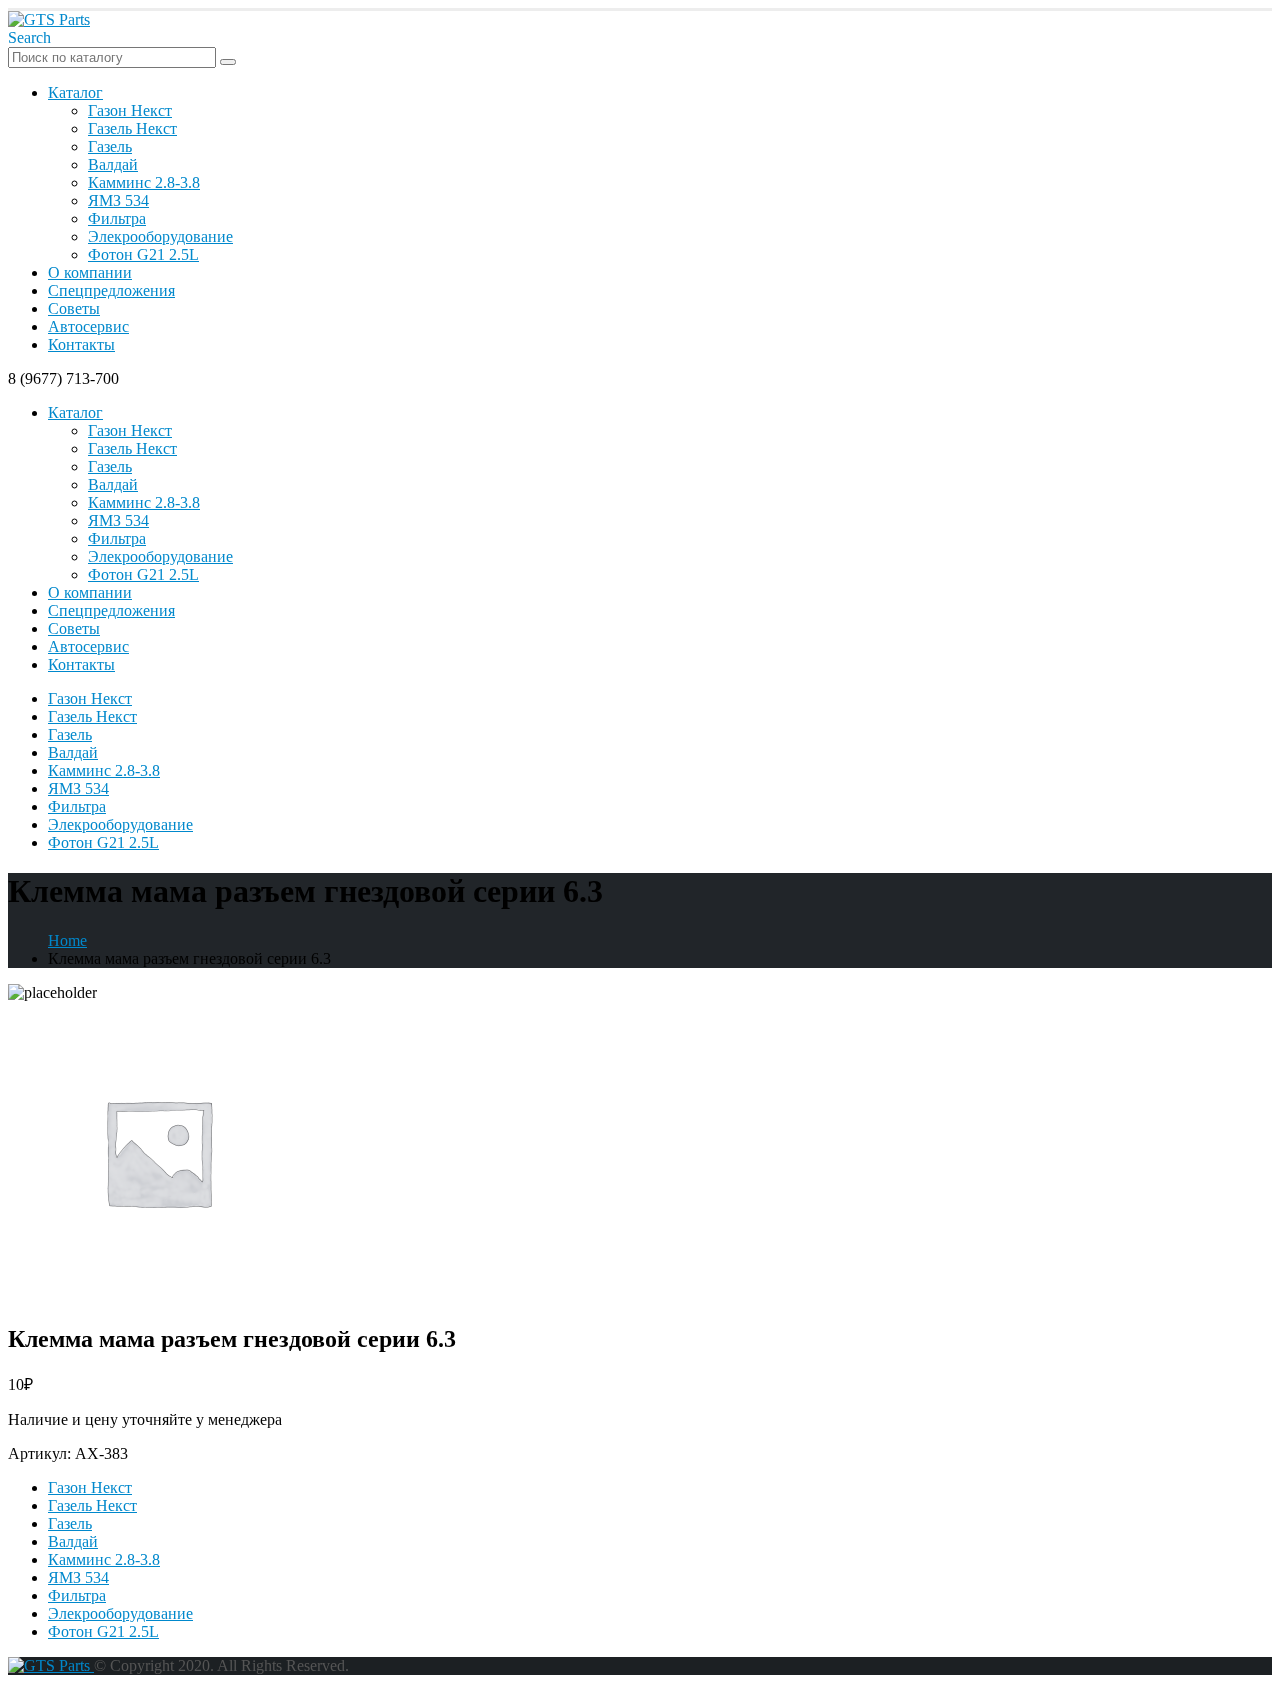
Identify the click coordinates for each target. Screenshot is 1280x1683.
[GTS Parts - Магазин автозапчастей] (49, 19)
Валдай (113, 164)
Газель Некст (132, 128)
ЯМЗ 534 (118, 200)
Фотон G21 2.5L (143, 254)
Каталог (75, 92)
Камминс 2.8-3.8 (144, 182)
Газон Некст (130, 110)
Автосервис (88, 326)
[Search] (228, 62)
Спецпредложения (111, 290)
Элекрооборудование (160, 236)
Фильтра (117, 218)
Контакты (81, 344)
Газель (110, 146)
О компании (90, 272)
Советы (74, 308)
